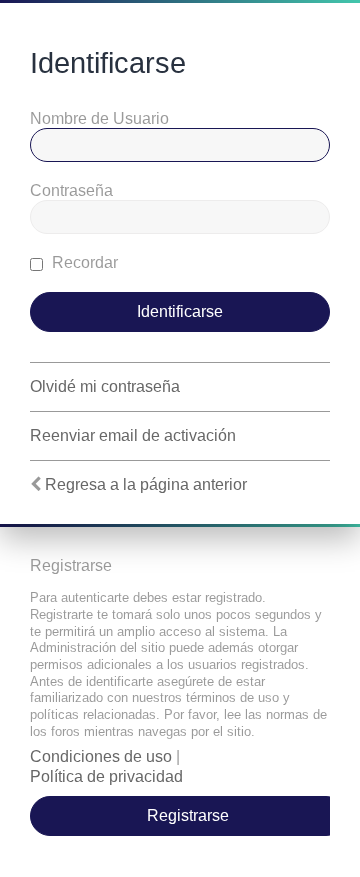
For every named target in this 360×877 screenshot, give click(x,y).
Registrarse (188, 815)
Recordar (83, 262)
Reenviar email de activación (133, 435)
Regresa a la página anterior (146, 484)
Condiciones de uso (101, 756)
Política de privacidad (106, 776)
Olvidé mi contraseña (105, 386)
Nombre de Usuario (99, 118)
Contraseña (71, 190)
